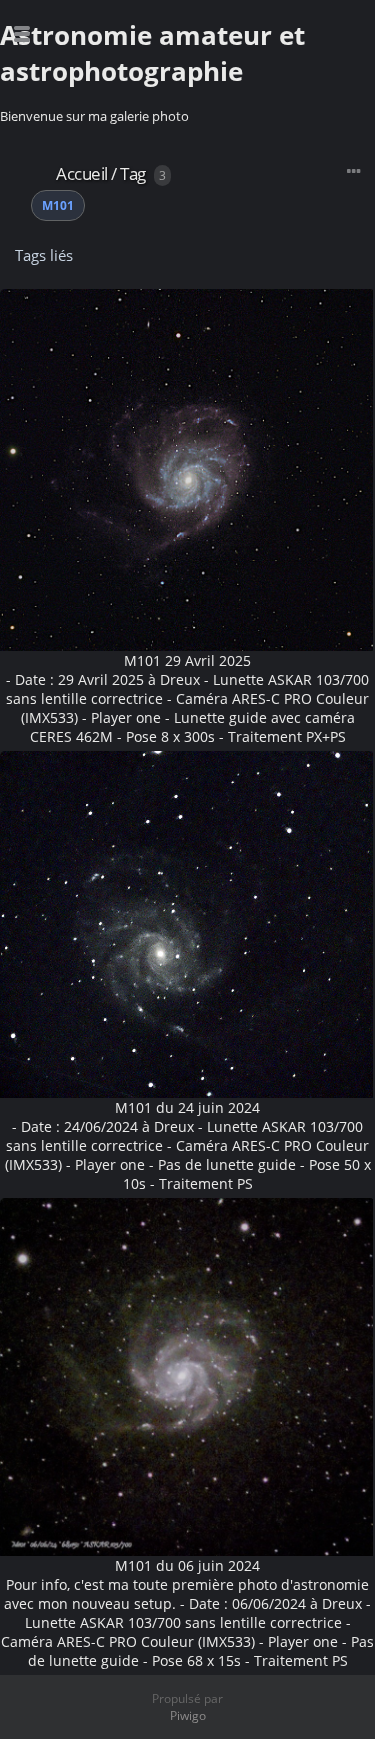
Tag (133, 173)
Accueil (82, 173)
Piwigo (188, 1715)
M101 (58, 205)
